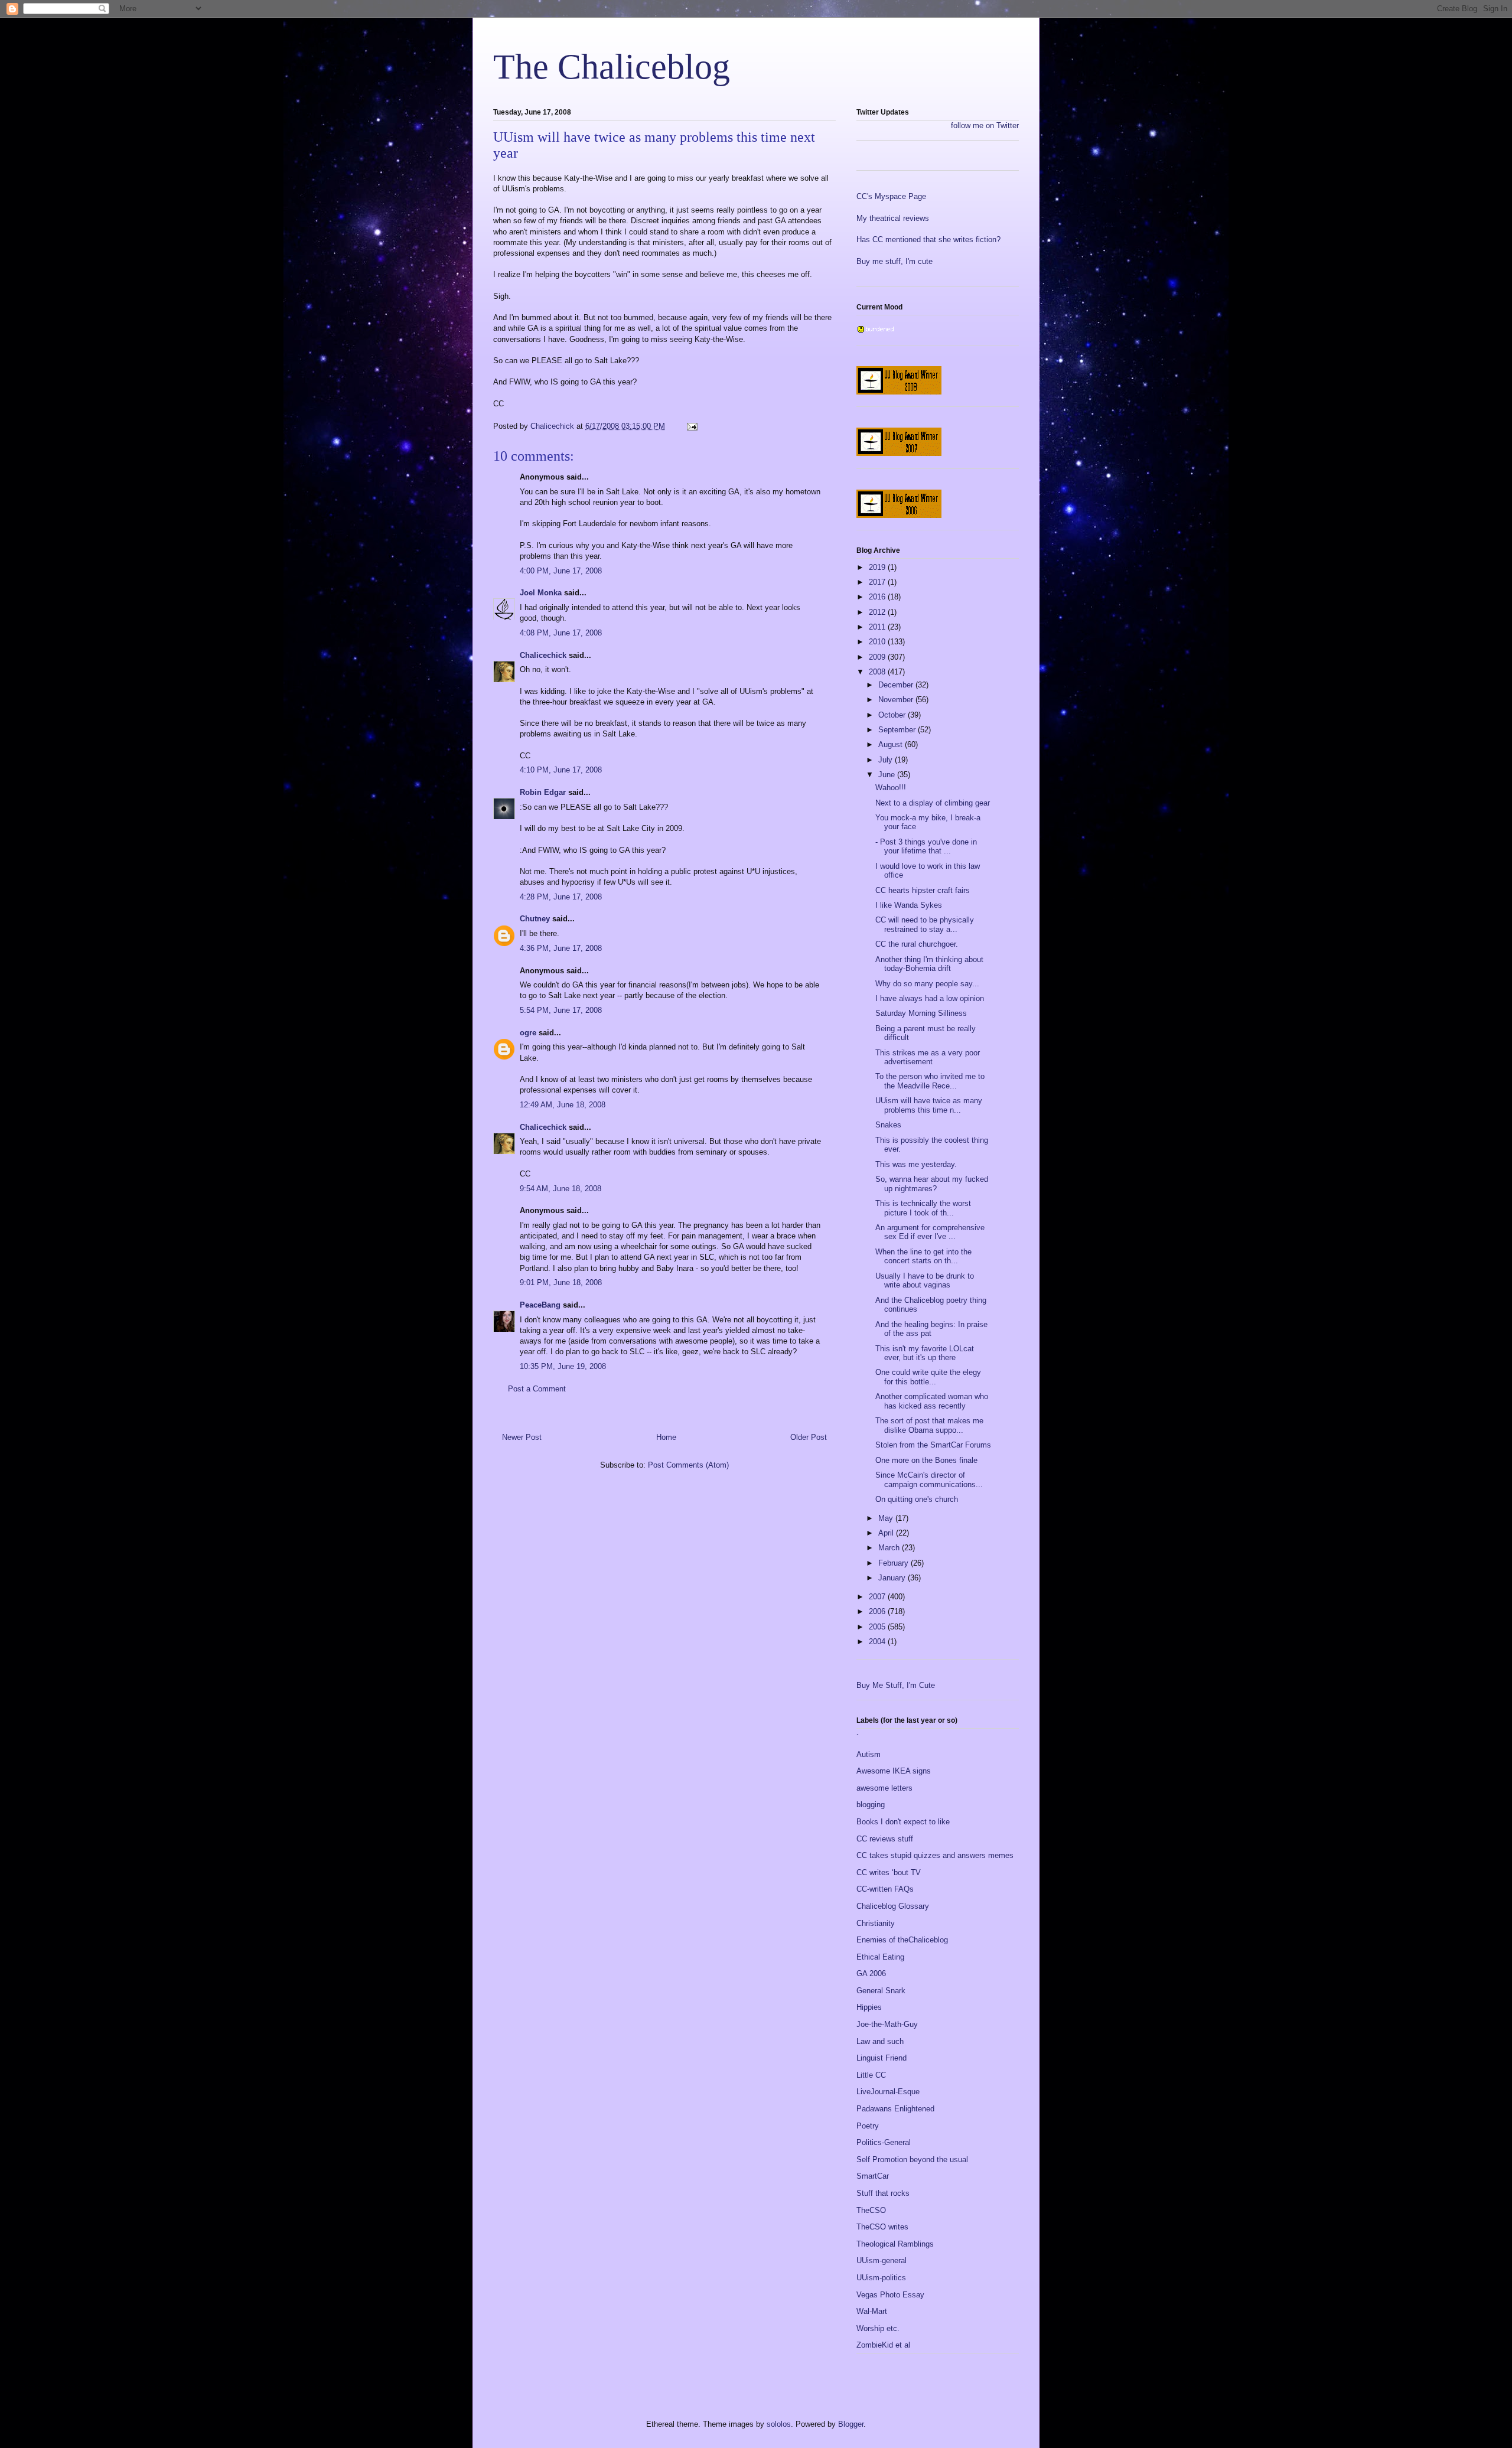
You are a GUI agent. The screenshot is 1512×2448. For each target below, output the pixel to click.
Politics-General (884, 2142)
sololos (779, 2424)
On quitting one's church (917, 1499)
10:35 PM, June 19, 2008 (563, 1366)
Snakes (888, 1125)
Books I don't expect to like (903, 1822)
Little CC (871, 2075)
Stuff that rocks (883, 2193)
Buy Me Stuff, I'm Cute (896, 1685)
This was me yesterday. (916, 1164)
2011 (878, 627)
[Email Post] (691, 426)
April (887, 1533)
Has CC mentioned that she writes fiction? (928, 239)
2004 (878, 1642)
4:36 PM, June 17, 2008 (561, 948)
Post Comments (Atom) (688, 1465)
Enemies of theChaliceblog (902, 1940)
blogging (871, 1805)
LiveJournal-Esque (888, 2092)
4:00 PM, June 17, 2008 (561, 571)
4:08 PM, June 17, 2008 (561, 633)
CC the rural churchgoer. (917, 944)
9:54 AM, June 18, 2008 (561, 1189)
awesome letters (884, 1788)
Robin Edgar (543, 792)
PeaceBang (540, 1305)
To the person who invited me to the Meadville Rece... (930, 1081)
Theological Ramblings (895, 2244)
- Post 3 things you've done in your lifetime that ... (926, 847)
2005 (878, 1627)
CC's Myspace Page (891, 196)
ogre (528, 1033)
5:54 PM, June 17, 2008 (561, 1010)
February (895, 1563)
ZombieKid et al (883, 2345)
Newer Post (522, 1437)
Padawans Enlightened (895, 2109)
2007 (878, 1597)
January (893, 1578)
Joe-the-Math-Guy (887, 2024)
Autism (869, 1754)
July (887, 760)
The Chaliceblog (612, 67)
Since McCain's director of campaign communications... (929, 1480)
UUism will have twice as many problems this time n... (929, 1105)
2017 (878, 582)
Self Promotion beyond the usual (912, 2159)
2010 (878, 642)
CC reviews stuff (885, 1839)
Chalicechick (543, 655)
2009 (878, 657)
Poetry (868, 2126)
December (897, 685)
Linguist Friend (882, 2058)
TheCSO (871, 2210)
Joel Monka (541, 593)
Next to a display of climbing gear (933, 803)
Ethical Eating (880, 1957)
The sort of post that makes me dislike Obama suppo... (929, 1425)
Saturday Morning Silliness (921, 1013)
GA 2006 (871, 1973)
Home (666, 1437)
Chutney (535, 919)
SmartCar (873, 2176)
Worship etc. (878, 2328)
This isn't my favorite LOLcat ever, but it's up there (925, 1353)
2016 (878, 597)
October (893, 715)
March (890, 1548)
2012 (878, 612)
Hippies (869, 2007)
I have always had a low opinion (930, 998)
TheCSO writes (882, 2227)
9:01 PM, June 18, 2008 (561, 1282)
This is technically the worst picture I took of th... (923, 1208)
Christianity (876, 1923)
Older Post (809, 1437)
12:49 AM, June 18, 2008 (563, 1105)
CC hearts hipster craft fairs (923, 890)
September (898, 730)
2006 (878, 1611)
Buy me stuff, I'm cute (895, 261)
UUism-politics (881, 2278)
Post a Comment (537, 1389)
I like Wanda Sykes (909, 905)
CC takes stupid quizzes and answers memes (935, 1855)
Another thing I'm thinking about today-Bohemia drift (929, 964)
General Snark (881, 1991)
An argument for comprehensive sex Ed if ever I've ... (930, 1232)
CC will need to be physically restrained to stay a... (925, 925)
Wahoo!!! (891, 788)
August (892, 744)
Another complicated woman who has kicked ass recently (932, 1401)
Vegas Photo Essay (890, 2295)
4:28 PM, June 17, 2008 (561, 897)
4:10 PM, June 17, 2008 (561, 770)
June (888, 775)
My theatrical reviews (893, 218)
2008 (878, 672)
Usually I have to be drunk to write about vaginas (925, 1281)
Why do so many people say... (927, 984)
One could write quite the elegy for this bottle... (928, 1377)
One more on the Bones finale (926, 1460)
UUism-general (882, 2260)
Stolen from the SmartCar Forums (933, 1445)
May (887, 1518)
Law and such (880, 2041)
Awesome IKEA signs (894, 1771)
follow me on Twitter (985, 126)
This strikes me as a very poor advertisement (928, 1057)
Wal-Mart (872, 2311)
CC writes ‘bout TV (889, 1872)
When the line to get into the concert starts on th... (923, 1256)
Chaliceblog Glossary (893, 1906)
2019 (878, 567)
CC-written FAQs (885, 1889)
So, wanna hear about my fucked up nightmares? (932, 1184)
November (897, 700)
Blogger (851, 2424)
